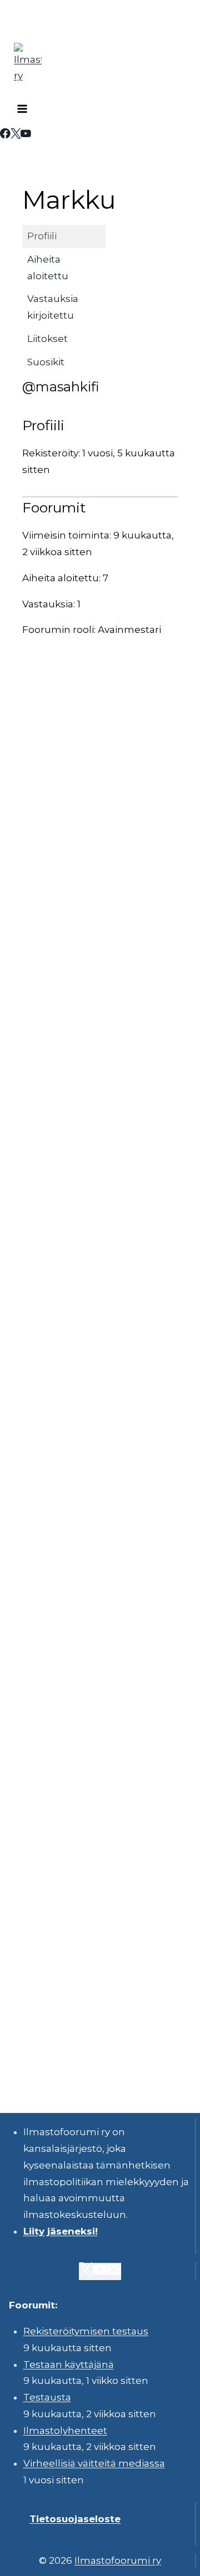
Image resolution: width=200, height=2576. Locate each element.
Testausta (47, 2397)
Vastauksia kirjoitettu (53, 307)
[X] (16, 135)
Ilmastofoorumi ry (118, 2560)
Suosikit (46, 362)
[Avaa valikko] (22, 110)
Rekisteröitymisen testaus (86, 2331)
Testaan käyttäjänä (69, 2364)
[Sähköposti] (114, 2271)
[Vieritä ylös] (161, 2559)
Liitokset (47, 339)
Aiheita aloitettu (48, 268)
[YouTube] (26, 135)
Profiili (42, 236)
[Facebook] (5, 135)
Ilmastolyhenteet (65, 2431)
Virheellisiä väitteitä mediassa (94, 2463)
